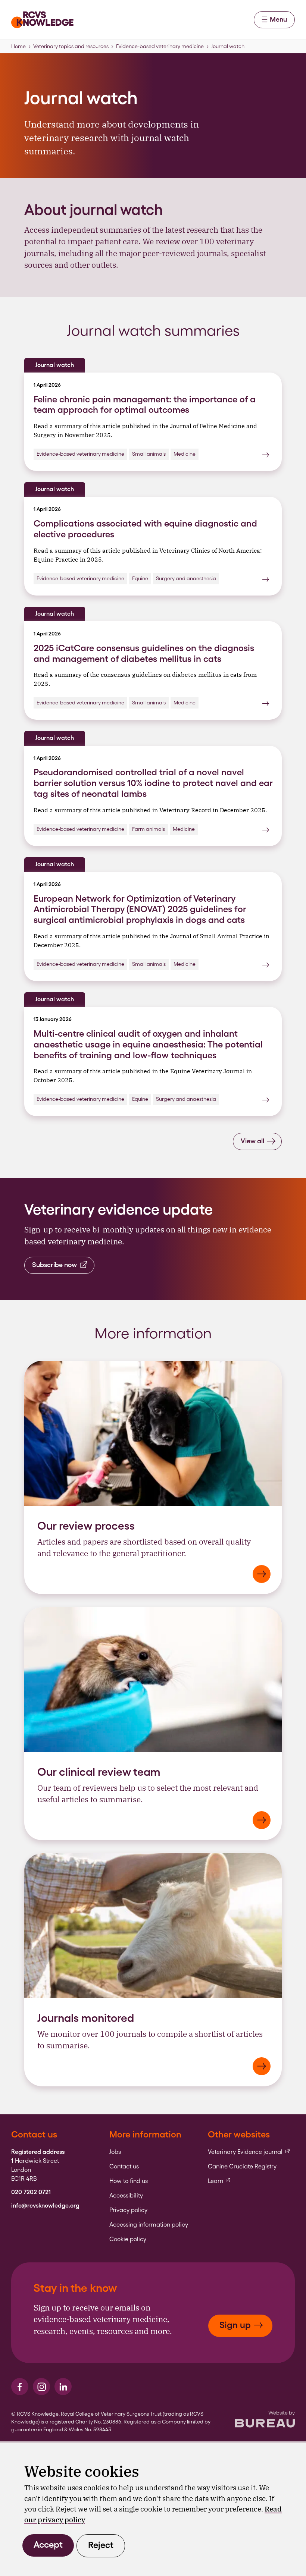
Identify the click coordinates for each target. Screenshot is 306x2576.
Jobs (115, 2152)
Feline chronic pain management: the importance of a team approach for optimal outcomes (145, 405)
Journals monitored (86, 2018)
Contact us (124, 2167)
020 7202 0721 (31, 2192)
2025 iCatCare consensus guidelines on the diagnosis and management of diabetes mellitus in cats (144, 653)
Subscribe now (54, 1265)
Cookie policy (128, 2239)
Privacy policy (128, 2210)
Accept (48, 2544)
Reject (101, 2545)
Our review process (86, 1526)
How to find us (129, 2181)
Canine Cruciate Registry (242, 2167)
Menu (278, 19)
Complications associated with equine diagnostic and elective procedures (145, 529)
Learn (219, 2181)
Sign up (235, 2325)
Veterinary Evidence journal (249, 2152)
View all (252, 1141)
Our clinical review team (99, 1772)
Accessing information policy (149, 2225)
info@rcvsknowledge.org (45, 2206)
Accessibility (126, 2196)
